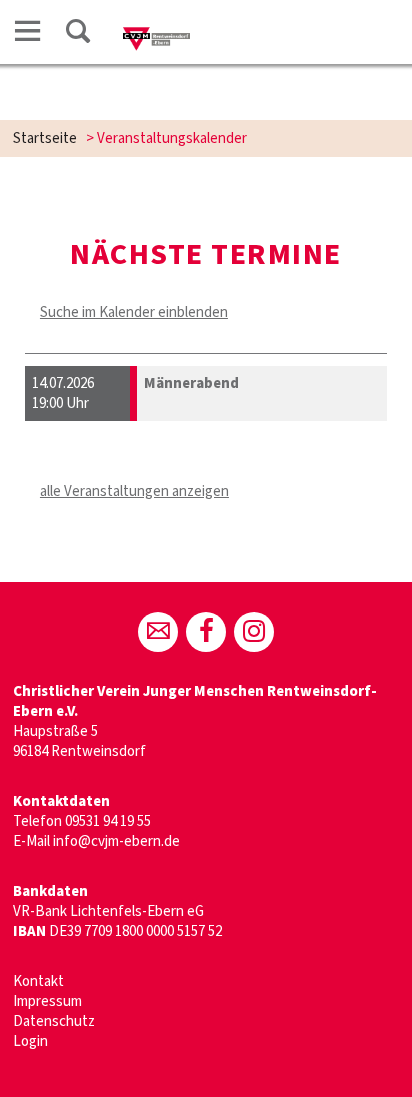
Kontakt (38, 981)
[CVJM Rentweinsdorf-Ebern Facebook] (206, 632)
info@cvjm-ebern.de (116, 841)
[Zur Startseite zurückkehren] (156, 36)
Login (30, 1041)
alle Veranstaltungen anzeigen (134, 491)
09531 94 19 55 (108, 821)
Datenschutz (54, 1021)
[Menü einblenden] (28, 34)
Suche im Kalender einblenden (134, 312)
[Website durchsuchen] (78, 34)
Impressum (47, 1001)
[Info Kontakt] (158, 632)
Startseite (45, 138)
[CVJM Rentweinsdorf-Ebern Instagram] (254, 632)
